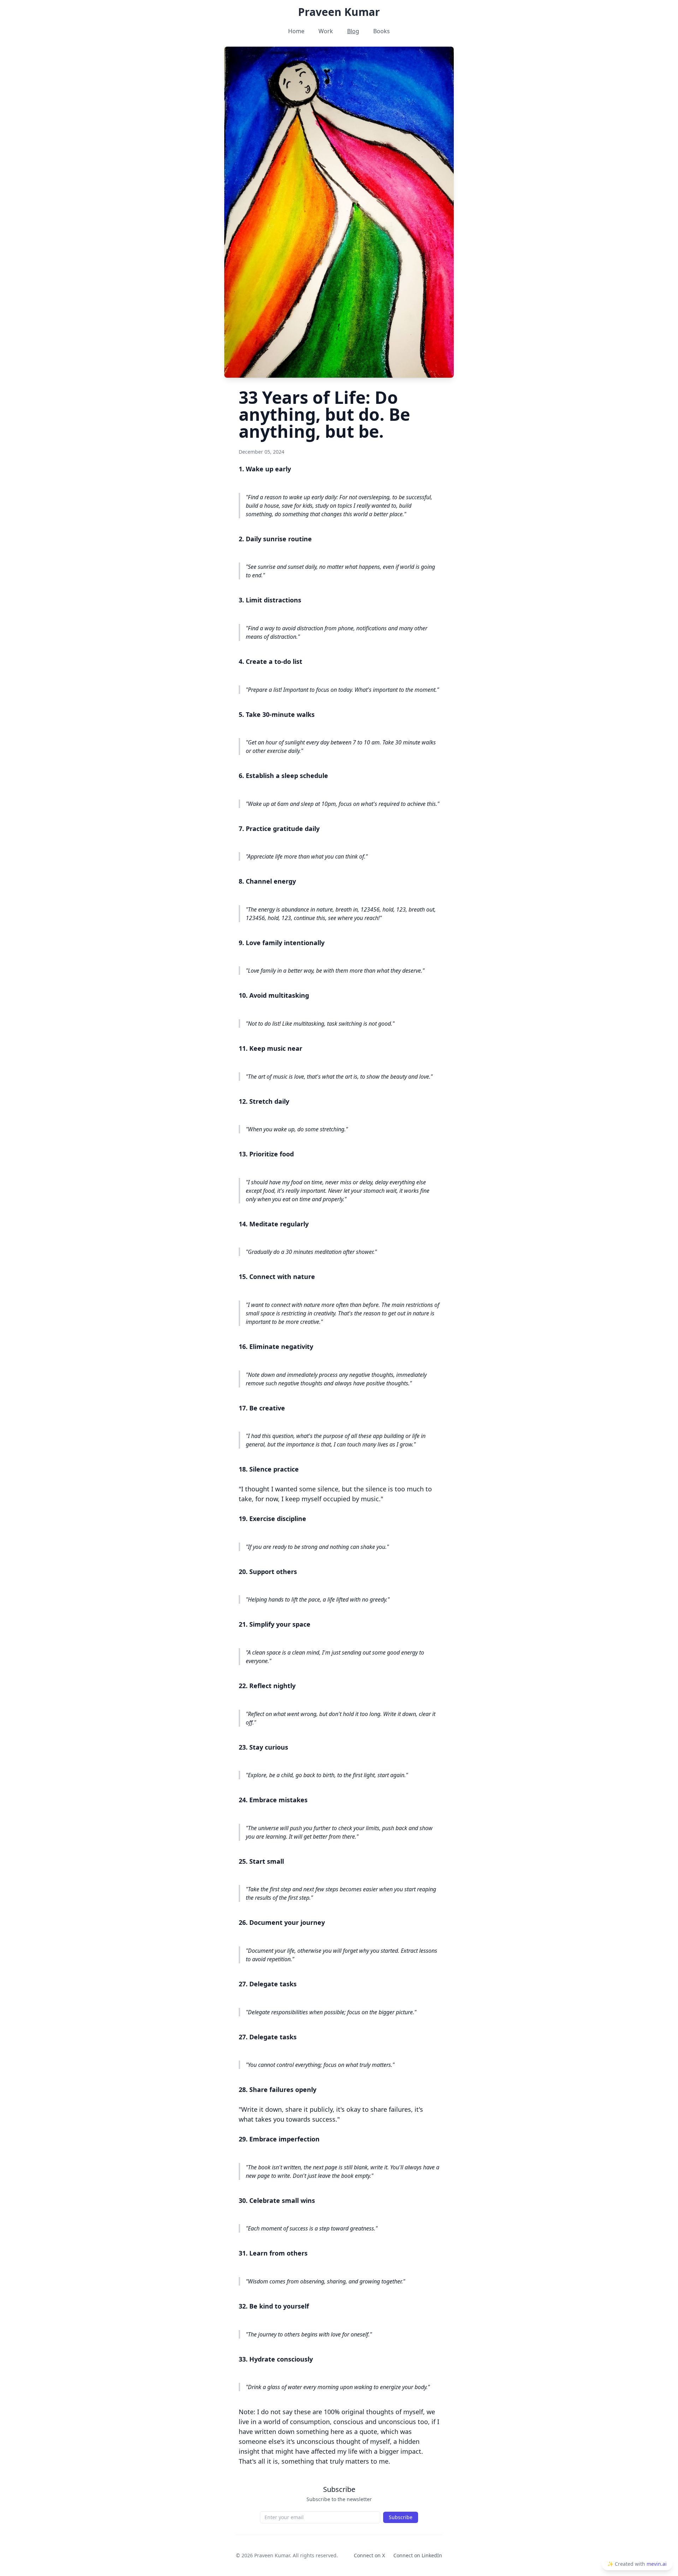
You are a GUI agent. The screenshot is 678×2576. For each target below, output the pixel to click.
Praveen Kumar (339, 12)
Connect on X (369, 2555)
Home (296, 31)
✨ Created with (637, 2564)
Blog (353, 31)
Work (326, 31)
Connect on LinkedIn (418, 2555)
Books (382, 31)
